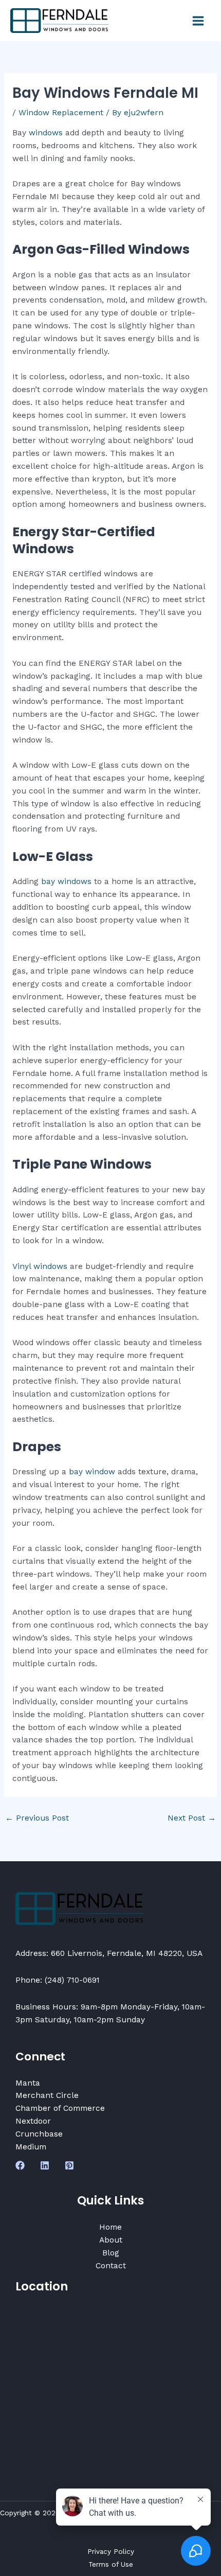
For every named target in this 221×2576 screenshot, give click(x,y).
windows (46, 133)
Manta (28, 2083)
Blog (111, 2253)
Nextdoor (33, 2121)
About (111, 2240)
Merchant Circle (47, 2095)
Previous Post (37, 1818)
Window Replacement (61, 113)
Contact (111, 2266)
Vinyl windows (40, 1266)
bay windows (66, 881)
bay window (92, 1472)
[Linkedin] (45, 2165)
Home (110, 2227)
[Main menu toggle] (198, 21)
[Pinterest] (69, 2165)
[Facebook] (20, 2165)
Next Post (192, 1818)
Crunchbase (39, 2134)
